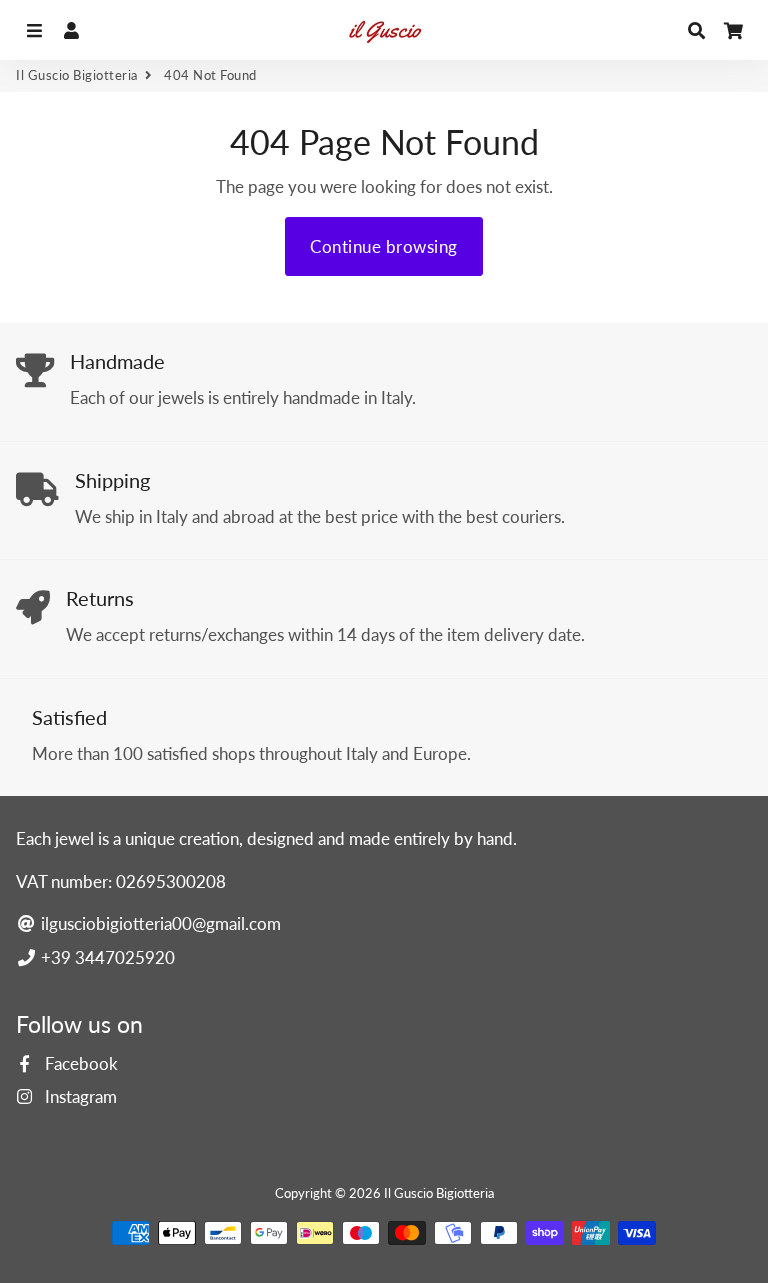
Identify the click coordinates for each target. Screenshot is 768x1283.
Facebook (79, 1063)
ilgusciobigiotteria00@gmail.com (159, 923)
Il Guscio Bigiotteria (77, 75)
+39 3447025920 (106, 957)
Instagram (79, 1096)
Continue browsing (384, 246)
